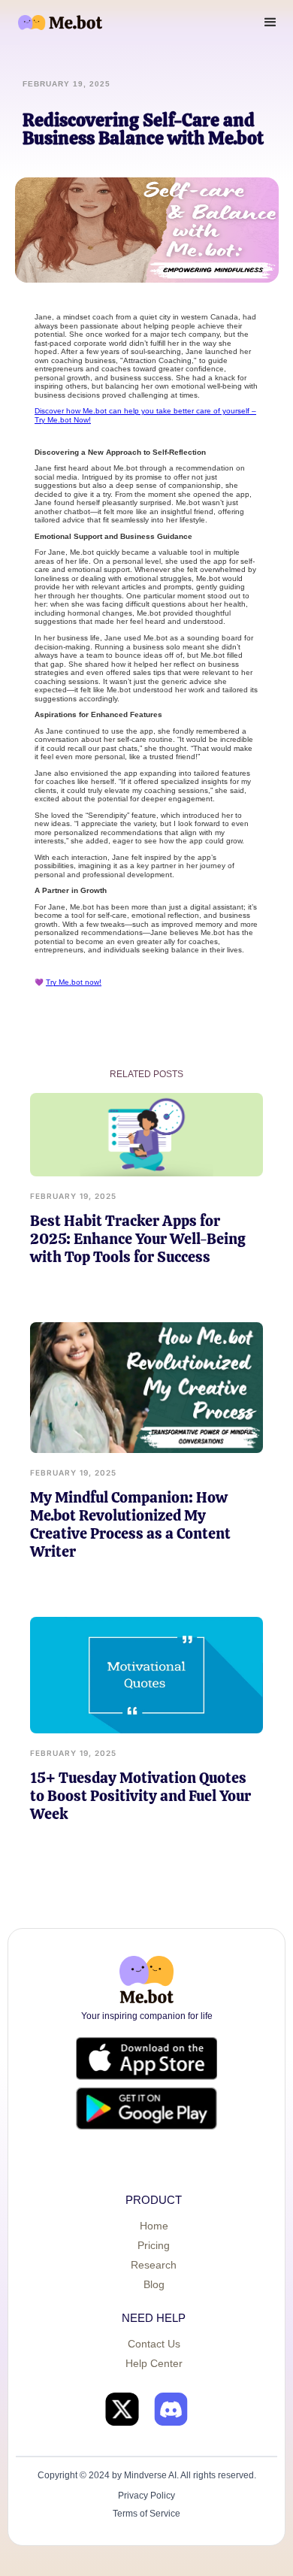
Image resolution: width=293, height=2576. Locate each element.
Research (154, 2265)
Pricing (154, 2245)
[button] (270, 23)
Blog (154, 2284)
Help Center (154, 2363)
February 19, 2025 (73, 1196)
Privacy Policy (146, 2496)
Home (154, 2226)
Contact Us (154, 2344)
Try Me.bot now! (74, 982)
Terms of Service (146, 2514)
